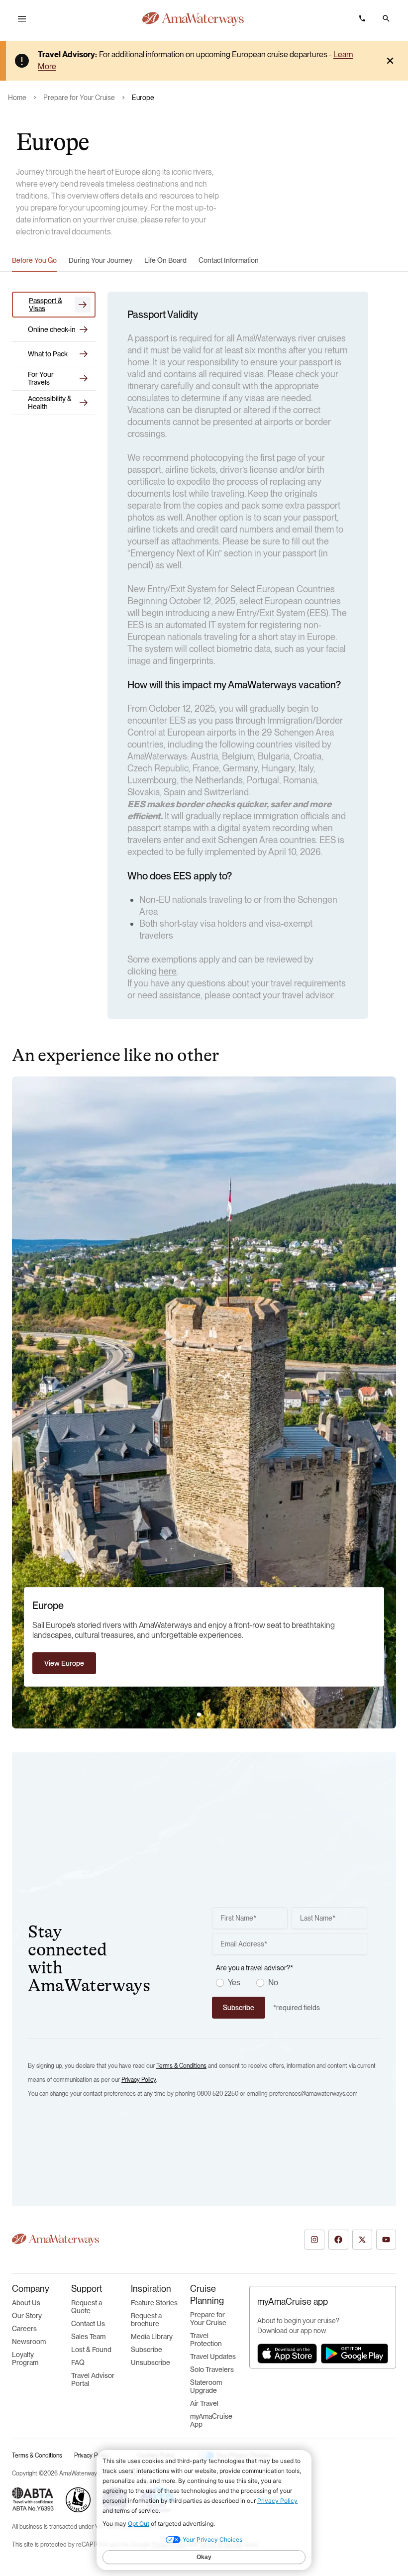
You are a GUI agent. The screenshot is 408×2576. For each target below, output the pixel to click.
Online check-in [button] (52, 329)
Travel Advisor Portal (93, 2379)
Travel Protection (206, 2340)
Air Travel (204, 2403)
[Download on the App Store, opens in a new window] (287, 2354)
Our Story (27, 2316)
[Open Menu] (22, 19)
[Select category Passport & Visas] (83, 305)
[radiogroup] (292, 1983)
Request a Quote (87, 2307)
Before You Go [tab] (34, 260)
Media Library (152, 2337)
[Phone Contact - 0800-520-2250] (362, 18)
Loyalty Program (25, 2359)
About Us (26, 2303)
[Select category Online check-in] (84, 329)
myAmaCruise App (211, 2420)
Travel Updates (213, 2357)
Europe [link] (143, 98)
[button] (386, 18)
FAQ (78, 2362)
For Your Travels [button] (41, 378)
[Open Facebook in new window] (338, 2240)
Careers (24, 2329)
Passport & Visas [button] (46, 305)
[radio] (220, 1983)
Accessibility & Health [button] (50, 403)
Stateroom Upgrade (206, 2386)
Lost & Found (91, 2350)
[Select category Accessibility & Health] (84, 403)
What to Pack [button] (48, 354)
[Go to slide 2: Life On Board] (209, 1715)
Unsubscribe (151, 2362)
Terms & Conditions (181, 2066)
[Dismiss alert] (390, 61)
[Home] (193, 19)
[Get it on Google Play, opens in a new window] (355, 2354)
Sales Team (88, 2337)
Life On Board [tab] (165, 260)
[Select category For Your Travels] (84, 378)
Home (17, 98)
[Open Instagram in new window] (314, 2240)
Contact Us (88, 2324)
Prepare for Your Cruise (79, 98)
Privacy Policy (139, 2080)
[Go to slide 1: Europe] (199, 1715)
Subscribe (147, 2350)
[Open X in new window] (362, 2240)
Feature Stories (154, 2303)
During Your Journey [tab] (101, 260)
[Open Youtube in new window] (386, 2240)
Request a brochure (146, 2320)
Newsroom (29, 2342)
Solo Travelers (212, 2369)
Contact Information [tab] (229, 260)
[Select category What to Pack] (84, 354)
